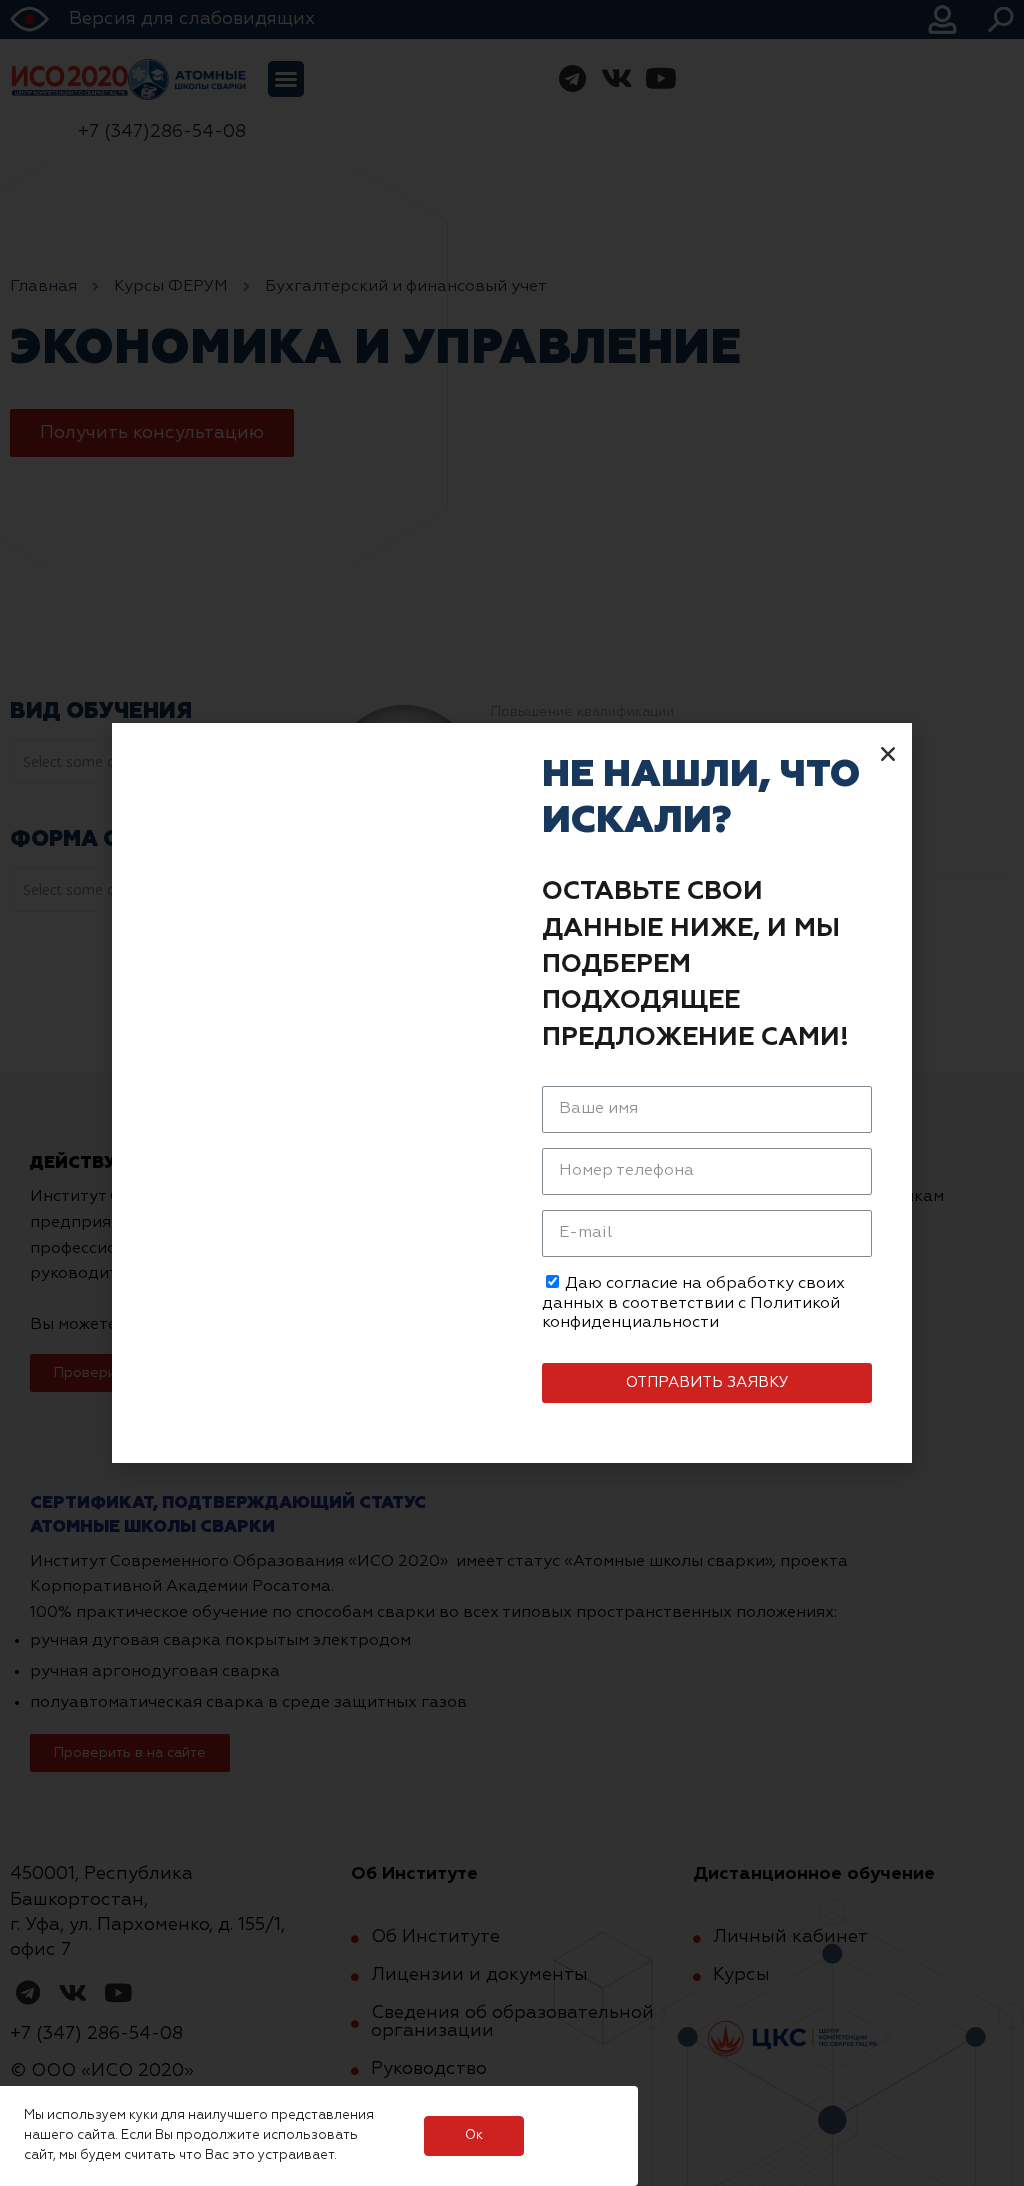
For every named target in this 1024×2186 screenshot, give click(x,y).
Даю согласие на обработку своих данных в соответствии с (693, 1303)
